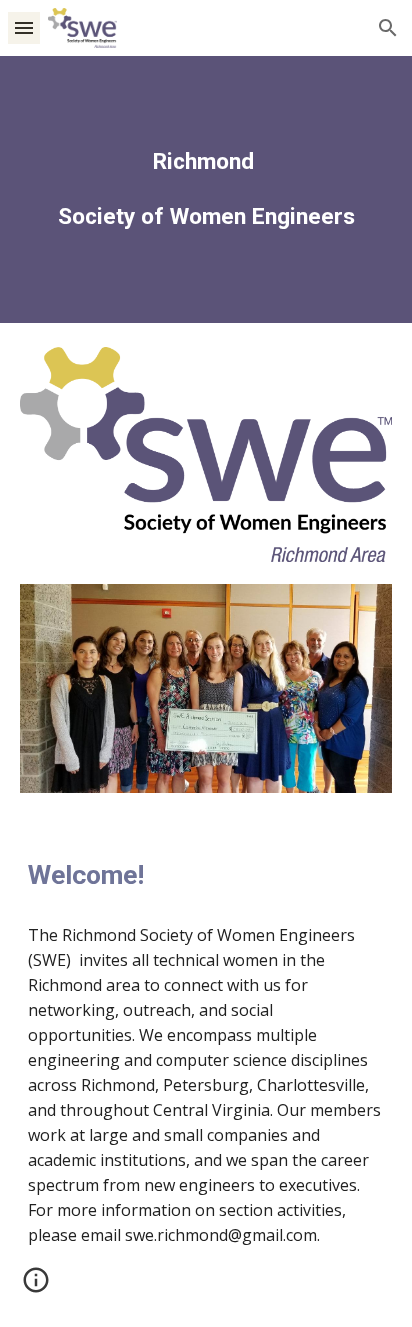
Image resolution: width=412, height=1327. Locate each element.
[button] (24, 27)
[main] (206, 189)
